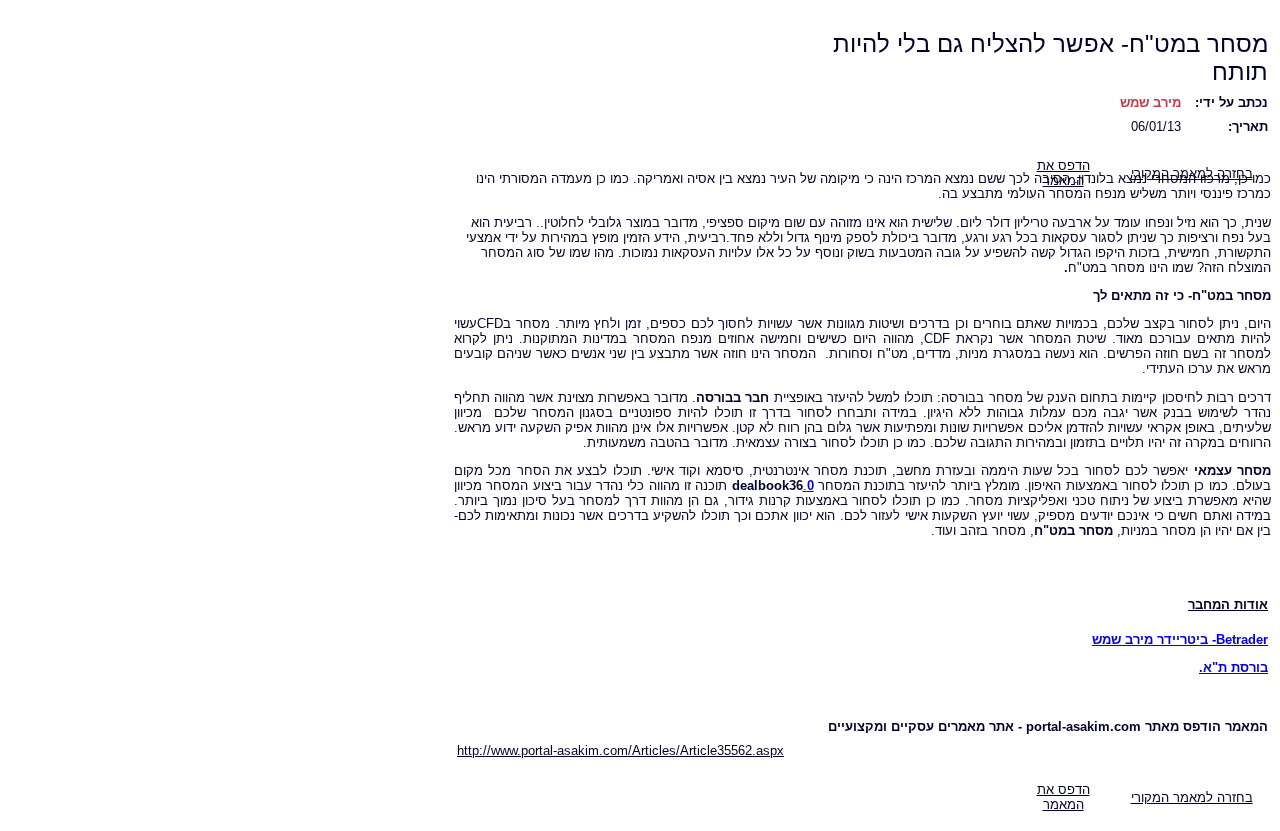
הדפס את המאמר (1063, 797)
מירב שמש (1150, 102)
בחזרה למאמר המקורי (1192, 797)
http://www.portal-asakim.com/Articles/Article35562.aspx (620, 750)
